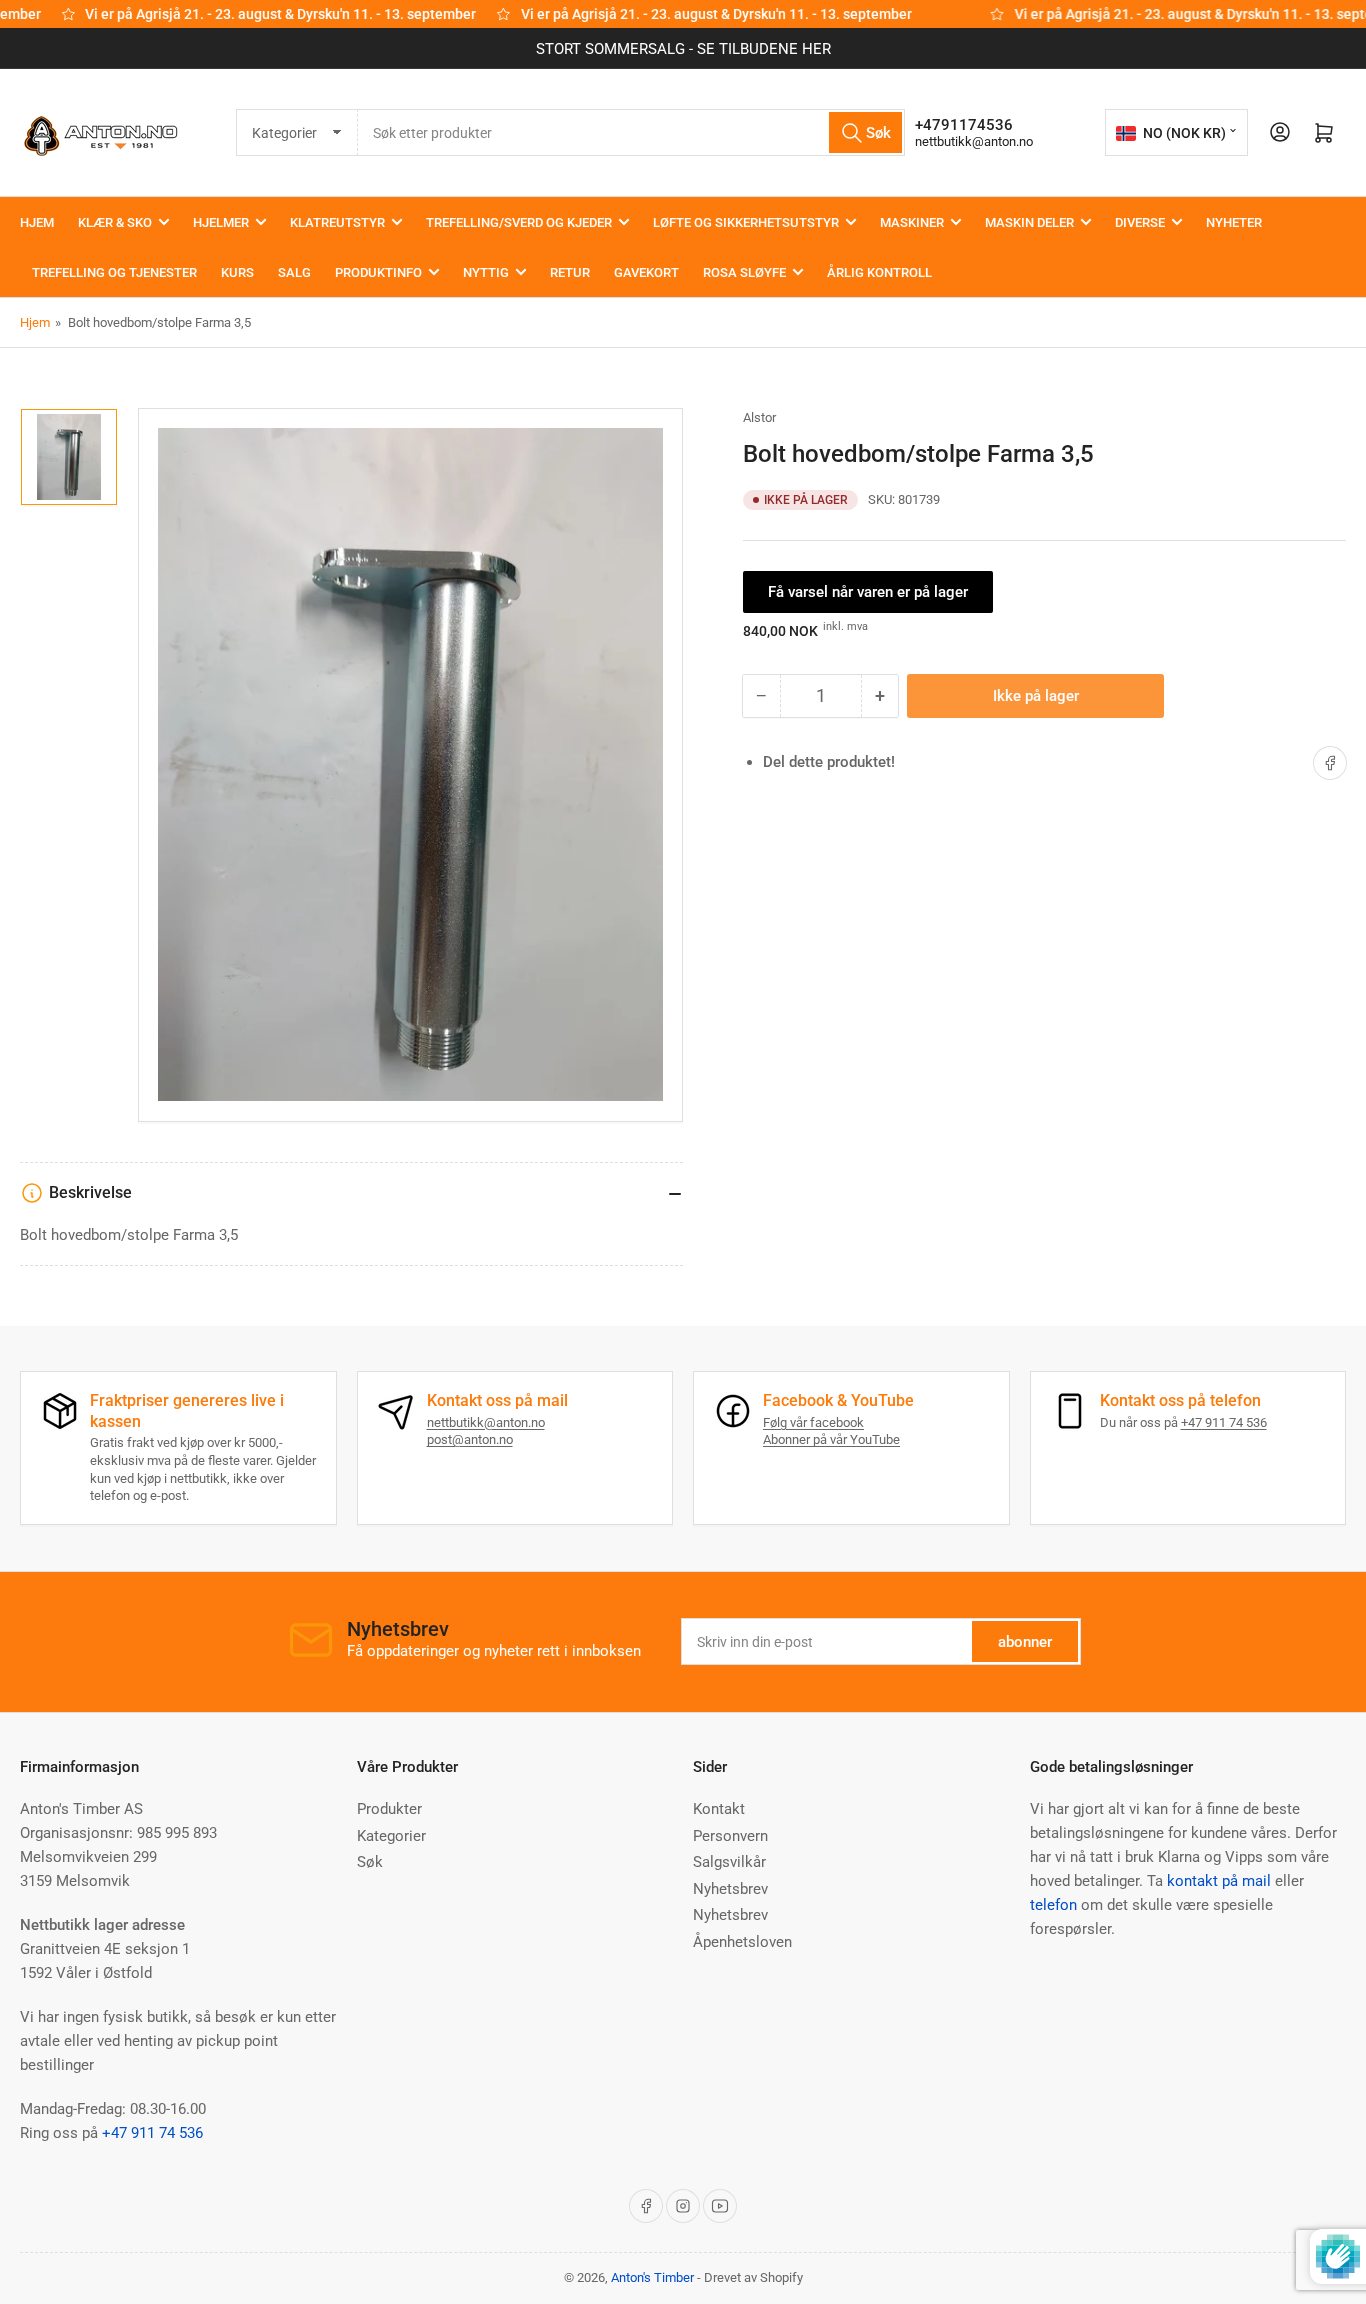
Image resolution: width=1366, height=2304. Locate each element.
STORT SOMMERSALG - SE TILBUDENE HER (683, 49)
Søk (370, 1862)
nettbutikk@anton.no (974, 141)
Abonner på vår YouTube (831, 1439)
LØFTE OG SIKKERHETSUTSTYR (746, 222)
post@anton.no (470, 1439)
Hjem (35, 322)
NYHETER (1234, 222)
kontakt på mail (1219, 1881)
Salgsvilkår (729, 1862)
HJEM (37, 222)
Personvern (730, 1836)
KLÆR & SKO (115, 222)
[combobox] (631, 132)
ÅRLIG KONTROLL (879, 272)
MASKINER (912, 222)
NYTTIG (486, 272)
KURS (237, 272)
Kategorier (391, 1836)
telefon (1053, 1905)
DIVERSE (1140, 222)
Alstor (759, 417)
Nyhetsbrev (730, 1889)
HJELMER (221, 222)
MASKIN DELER (1029, 222)
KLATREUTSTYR (337, 222)
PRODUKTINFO (378, 272)
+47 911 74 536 (1224, 1422)
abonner (1025, 1642)
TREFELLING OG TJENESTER (114, 272)
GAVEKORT (646, 272)
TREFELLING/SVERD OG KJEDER (519, 222)
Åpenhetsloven (742, 1942)
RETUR (570, 272)
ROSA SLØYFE (744, 272)
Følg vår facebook (813, 1422)
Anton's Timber (652, 2277)
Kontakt (719, 1809)
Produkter (389, 1809)
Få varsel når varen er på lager (868, 592)
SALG (294, 272)
